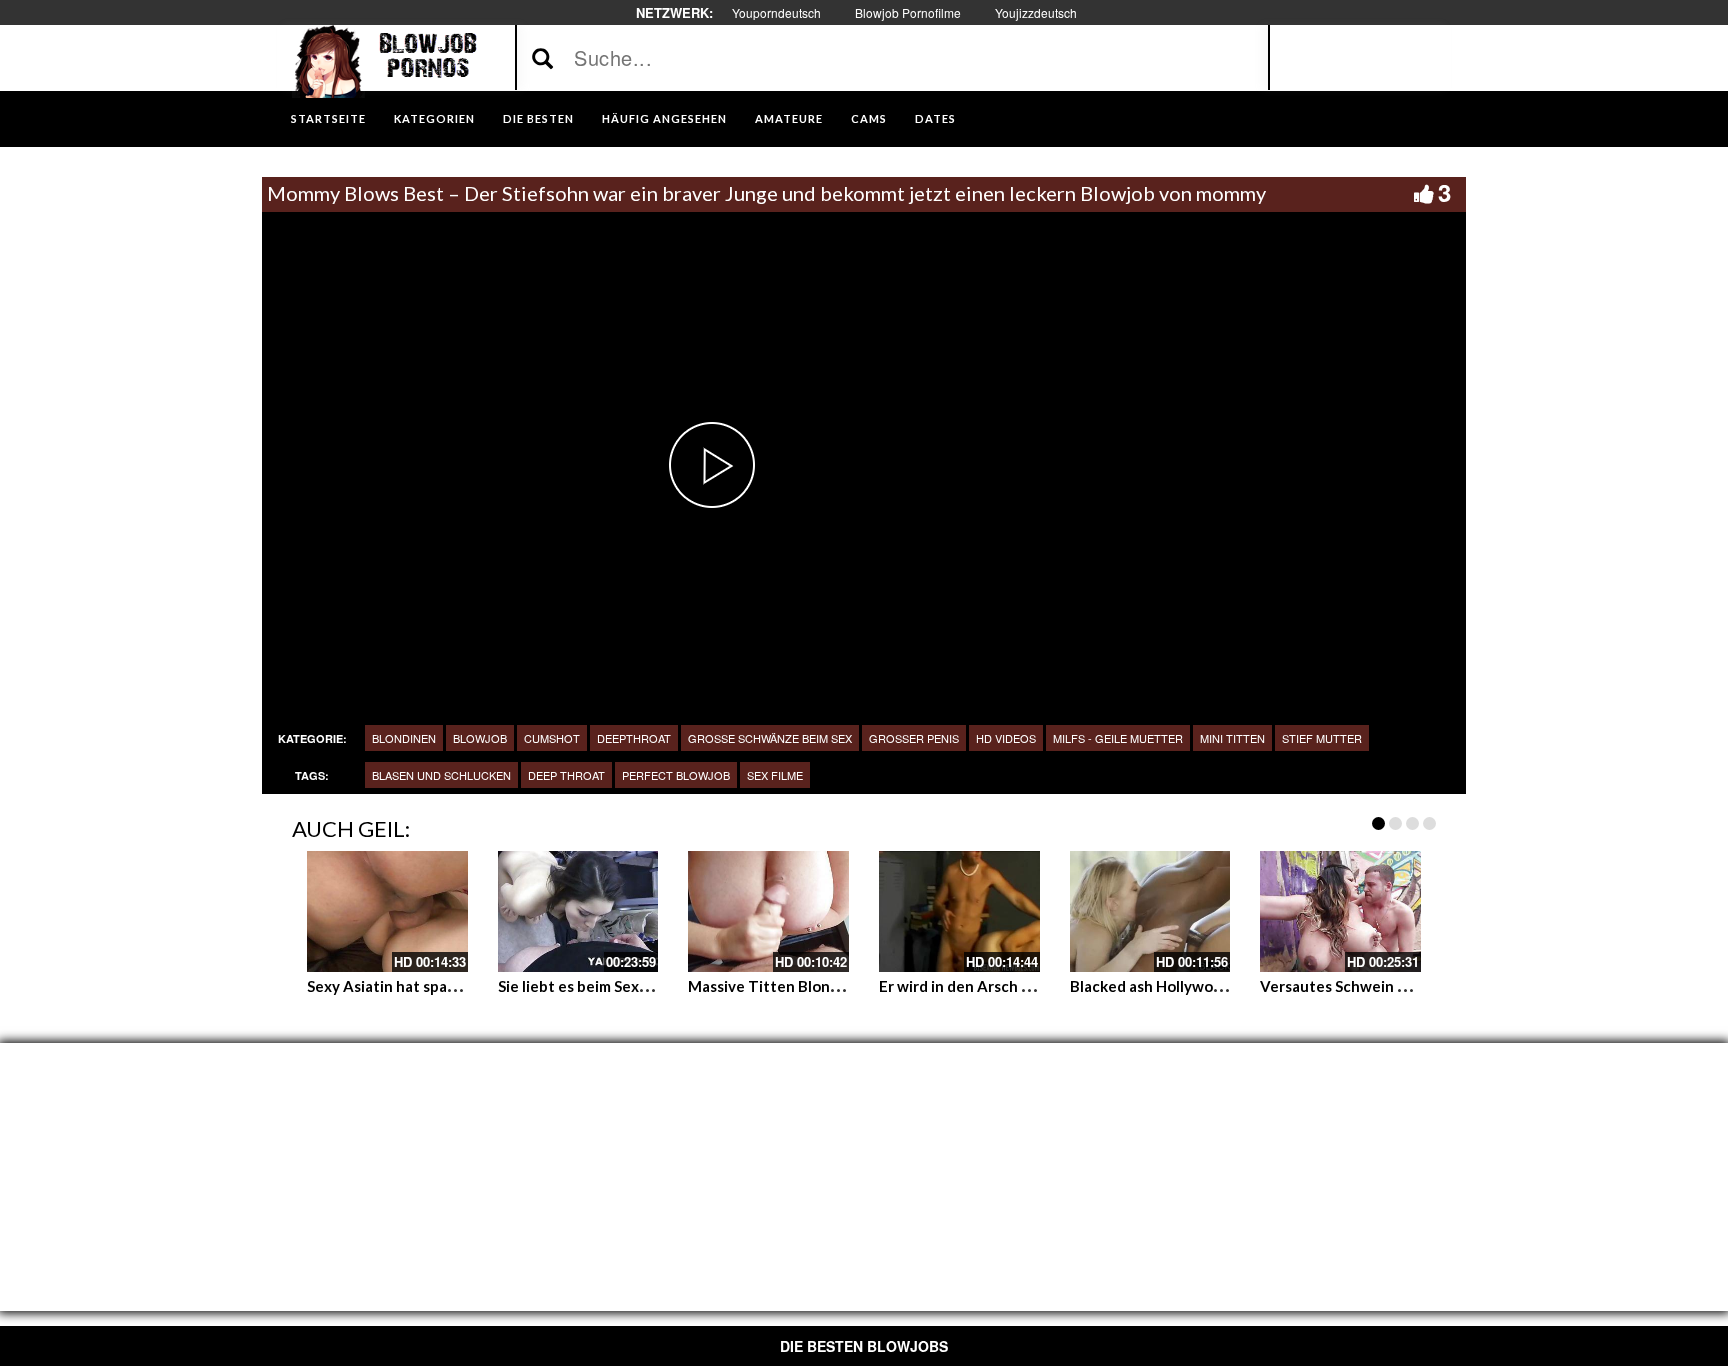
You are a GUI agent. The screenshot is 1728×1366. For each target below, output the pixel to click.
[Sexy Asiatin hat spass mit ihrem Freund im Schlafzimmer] (387, 911)
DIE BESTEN (538, 118)
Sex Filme (775, 775)
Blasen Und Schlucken (441, 775)
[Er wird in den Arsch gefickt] (959, 911)
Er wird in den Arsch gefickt (975, 986)
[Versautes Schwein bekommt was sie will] (1340, 911)
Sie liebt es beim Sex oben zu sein (614, 986)
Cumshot (552, 738)
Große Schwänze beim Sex (770, 738)
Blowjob (480, 738)
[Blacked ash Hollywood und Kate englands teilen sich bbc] (1150, 911)
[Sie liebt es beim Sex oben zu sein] (578, 911)
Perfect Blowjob (676, 775)
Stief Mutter (1322, 738)
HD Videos (1006, 738)
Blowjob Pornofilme (908, 12)
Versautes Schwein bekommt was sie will (1401, 986)
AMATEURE (789, 118)
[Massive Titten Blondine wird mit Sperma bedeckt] (768, 911)
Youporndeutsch (776, 12)
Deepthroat (634, 738)
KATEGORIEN (434, 118)
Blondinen (404, 738)
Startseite (328, 118)
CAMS (869, 118)
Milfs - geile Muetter (1118, 738)
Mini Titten (1232, 738)
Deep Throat (566, 775)
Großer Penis (914, 738)
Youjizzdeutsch (1036, 12)
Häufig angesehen (664, 118)
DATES (935, 118)
